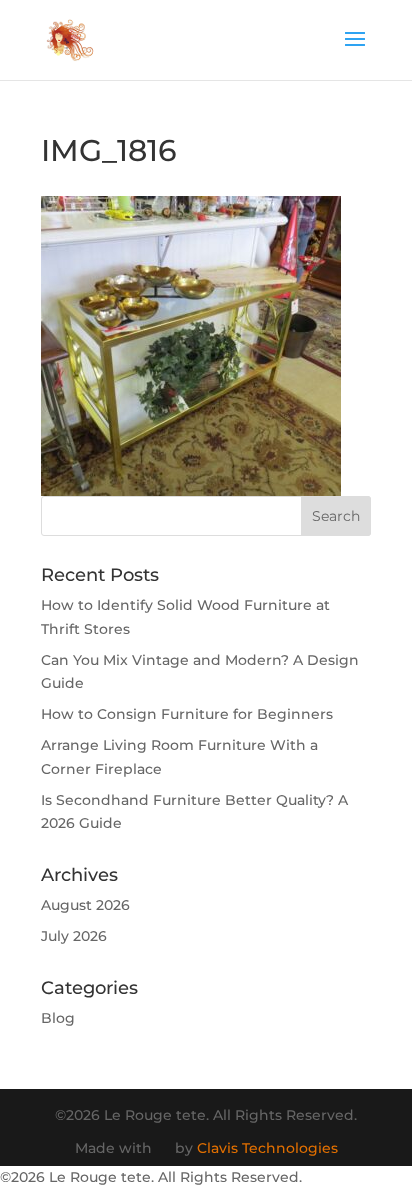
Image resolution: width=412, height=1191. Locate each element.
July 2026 (74, 936)
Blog (58, 1018)
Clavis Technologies (267, 1148)
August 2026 (85, 905)
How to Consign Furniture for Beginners (187, 714)
